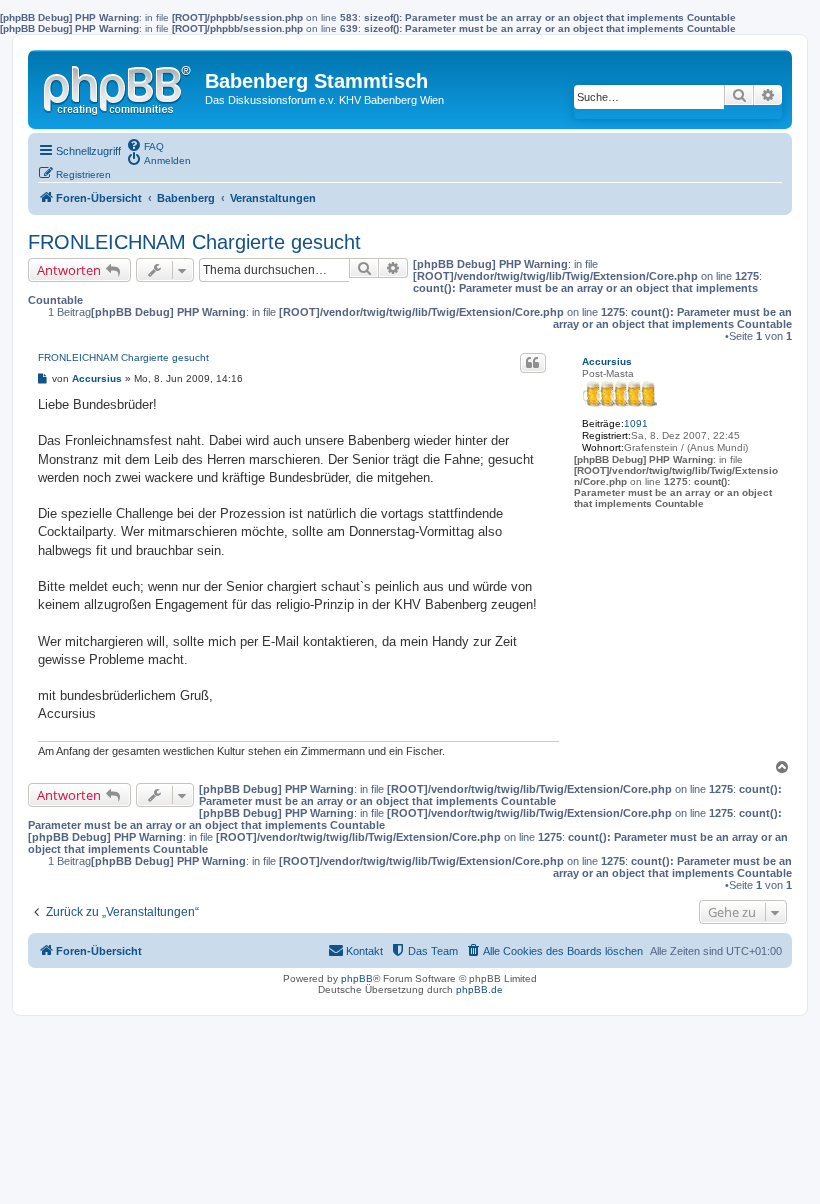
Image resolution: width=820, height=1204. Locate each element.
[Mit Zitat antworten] (533, 363)
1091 (636, 423)
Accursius (607, 361)
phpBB (357, 978)
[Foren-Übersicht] (119, 86)
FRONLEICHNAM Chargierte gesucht (194, 242)
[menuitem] (145, 145)
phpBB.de (479, 989)
